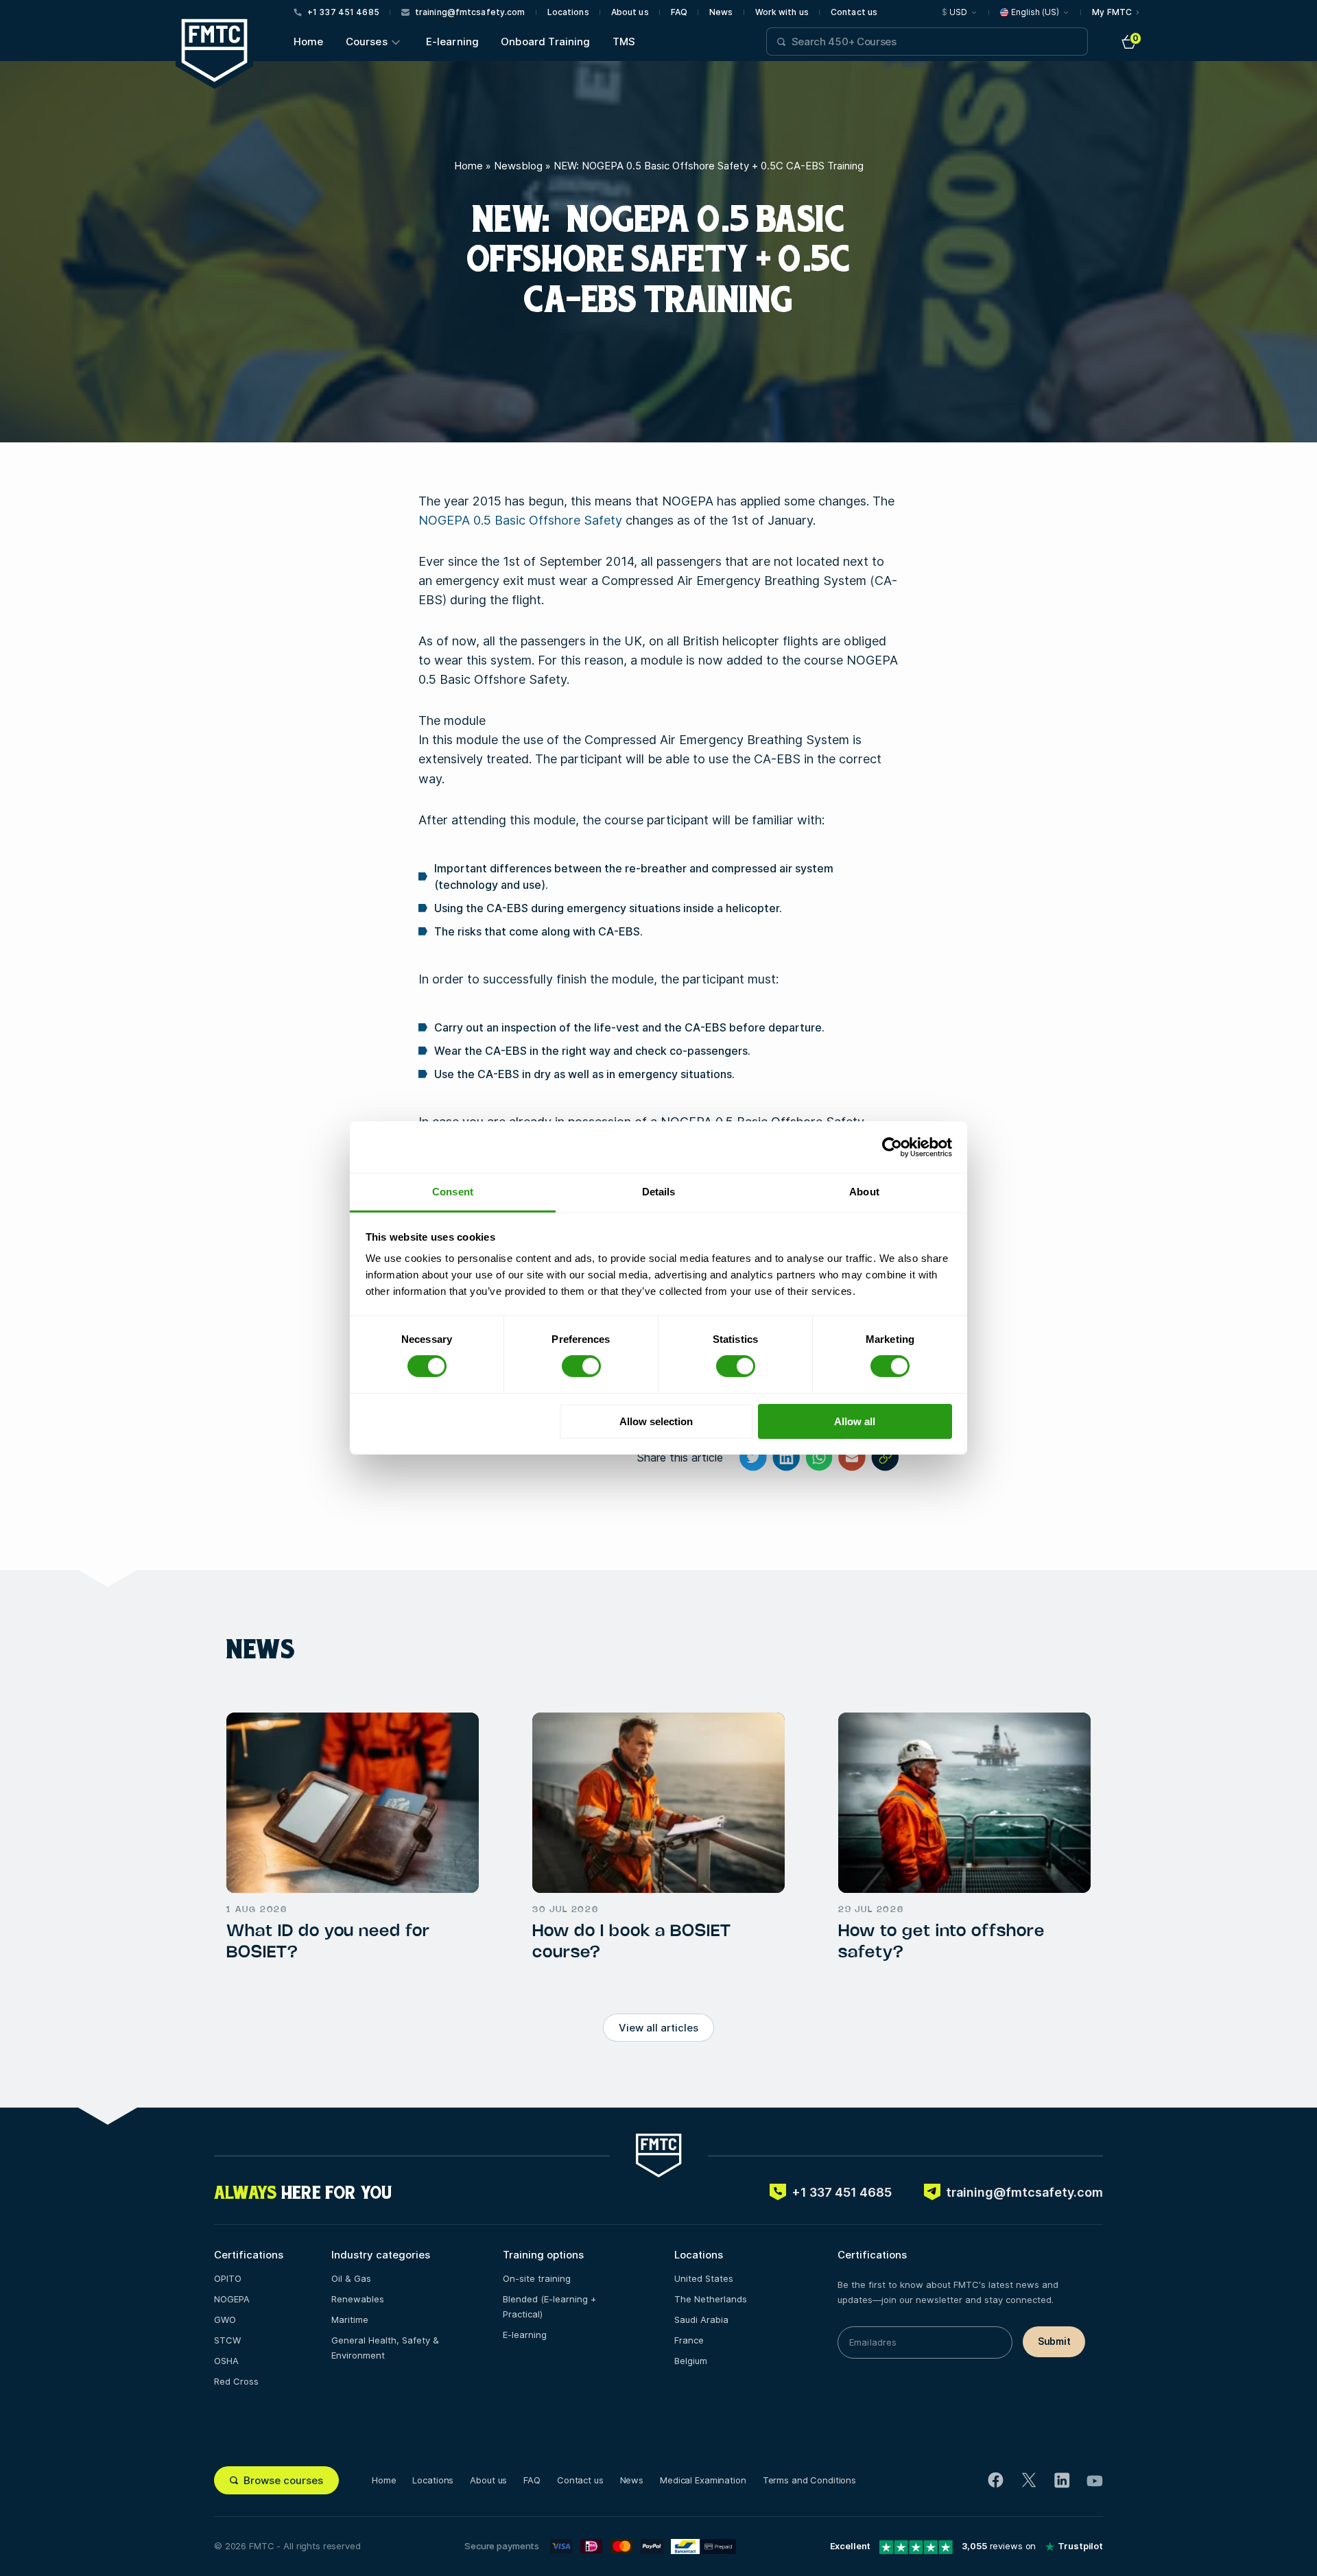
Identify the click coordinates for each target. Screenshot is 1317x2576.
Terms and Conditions (809, 2480)
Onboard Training (545, 41)
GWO (225, 2319)
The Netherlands (711, 2299)
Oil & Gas (351, 2278)
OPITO (228, 2278)
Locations (568, 12)
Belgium (691, 2361)
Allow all (855, 1421)
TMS (624, 41)
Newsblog (518, 166)
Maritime (350, 2319)
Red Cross (236, 2381)
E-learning (453, 41)
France (689, 2340)
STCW (227, 2340)
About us (630, 12)
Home (309, 41)
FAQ (679, 12)
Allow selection (656, 1421)
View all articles (658, 2028)
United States (704, 2278)
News (721, 12)
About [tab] (864, 1192)
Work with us (782, 12)
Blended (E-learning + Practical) (549, 2306)
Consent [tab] (453, 1192)
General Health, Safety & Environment (385, 2348)
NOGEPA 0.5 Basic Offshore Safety (520, 520)
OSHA (226, 2361)
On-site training (537, 2278)
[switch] (581, 1366)
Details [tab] (659, 1192)
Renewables (358, 2299)
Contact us (854, 12)
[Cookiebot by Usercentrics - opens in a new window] (892, 1147)
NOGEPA (232, 2299)
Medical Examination (703, 2480)
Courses (367, 41)
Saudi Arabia (701, 2319)
